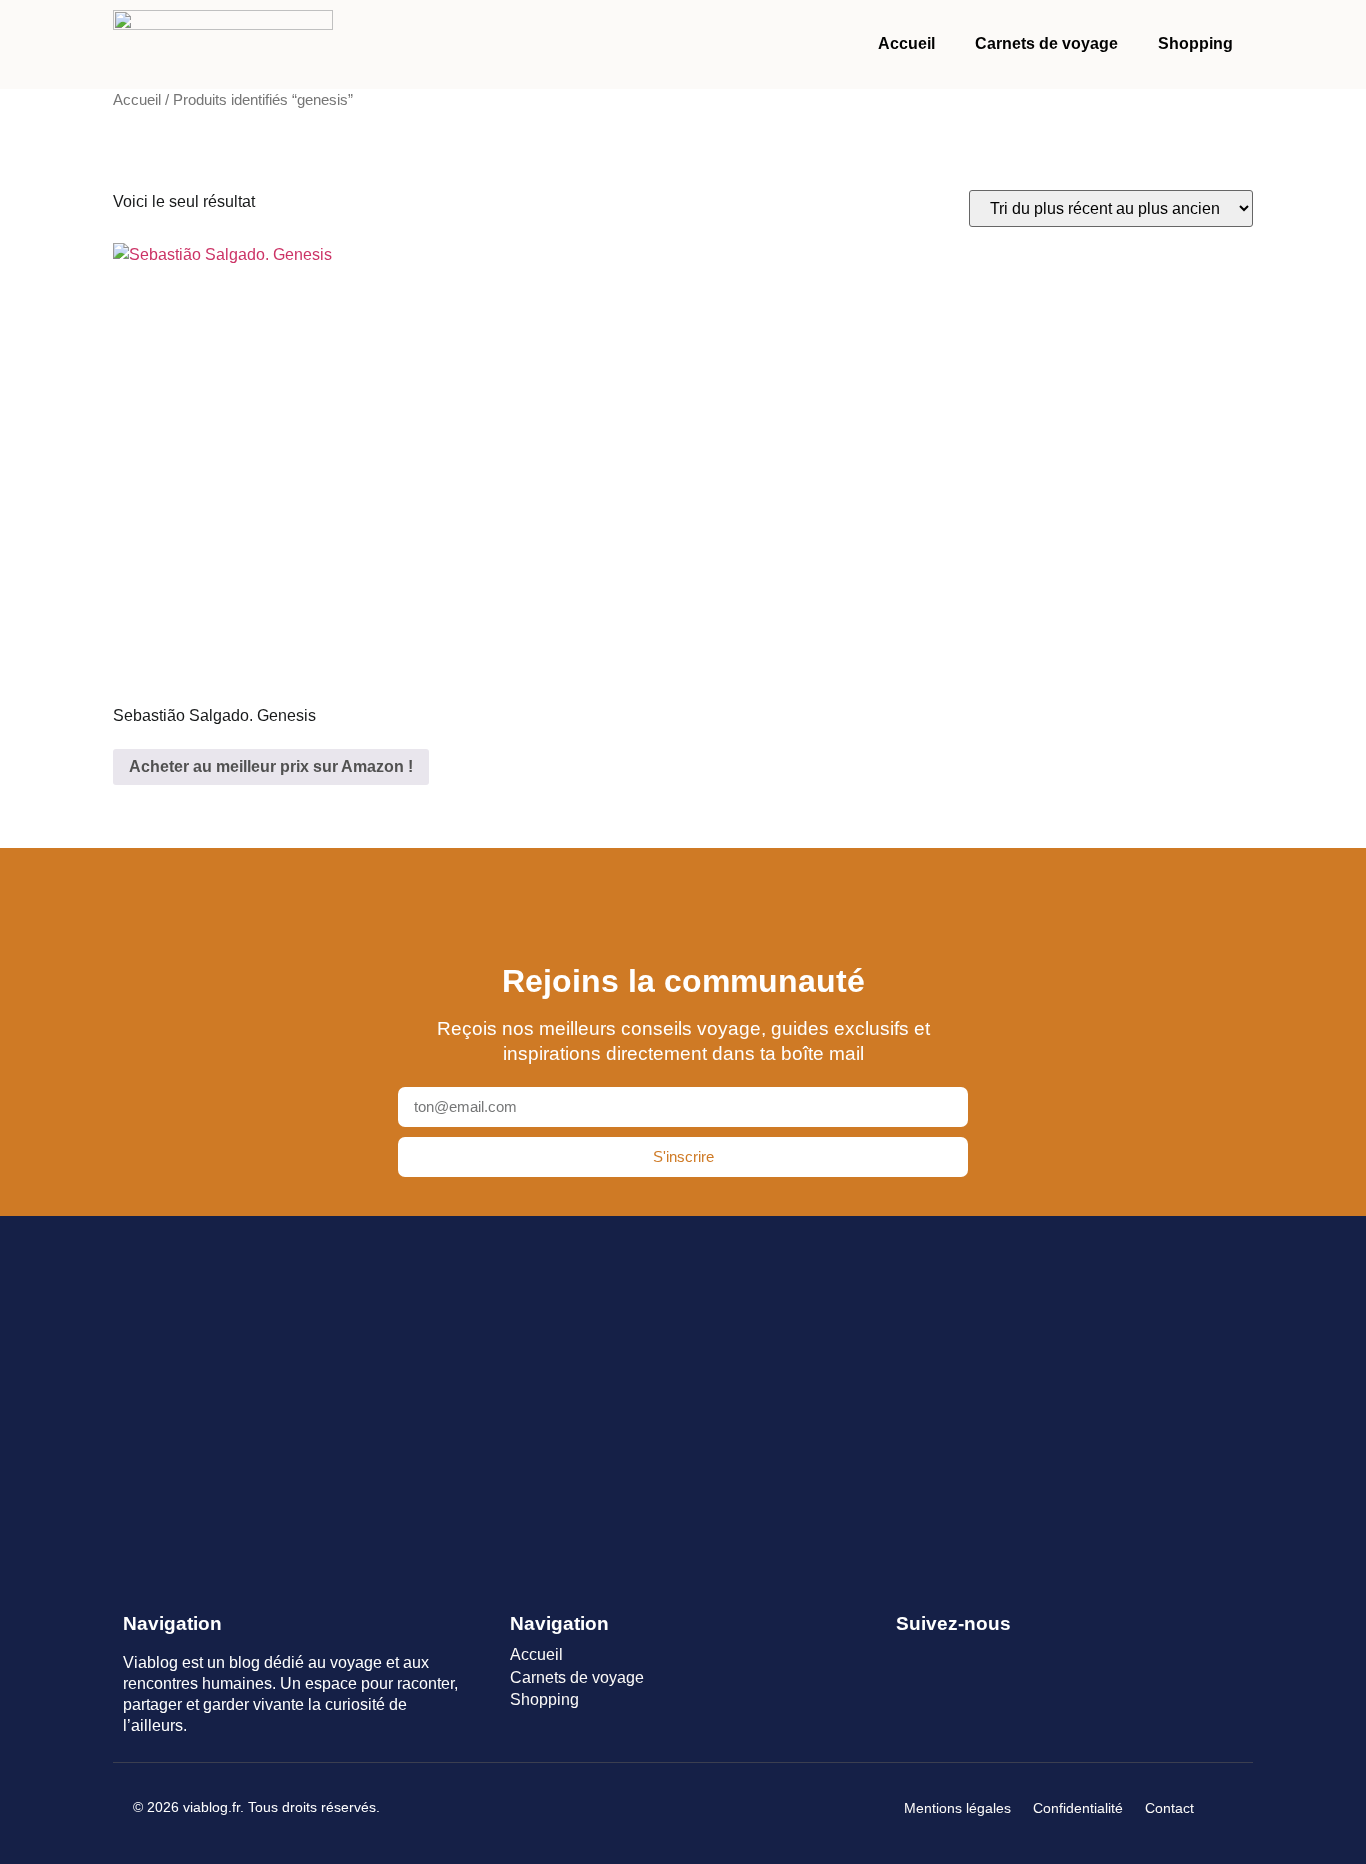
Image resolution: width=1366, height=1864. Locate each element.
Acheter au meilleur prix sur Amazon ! (271, 766)
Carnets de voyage (1046, 43)
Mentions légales (957, 1808)
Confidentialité (1078, 1808)
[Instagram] (980, 1656)
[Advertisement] (683, 1397)
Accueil (906, 43)
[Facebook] (908, 1656)
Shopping (1195, 43)
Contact (1169, 1808)
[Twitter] (944, 1656)
